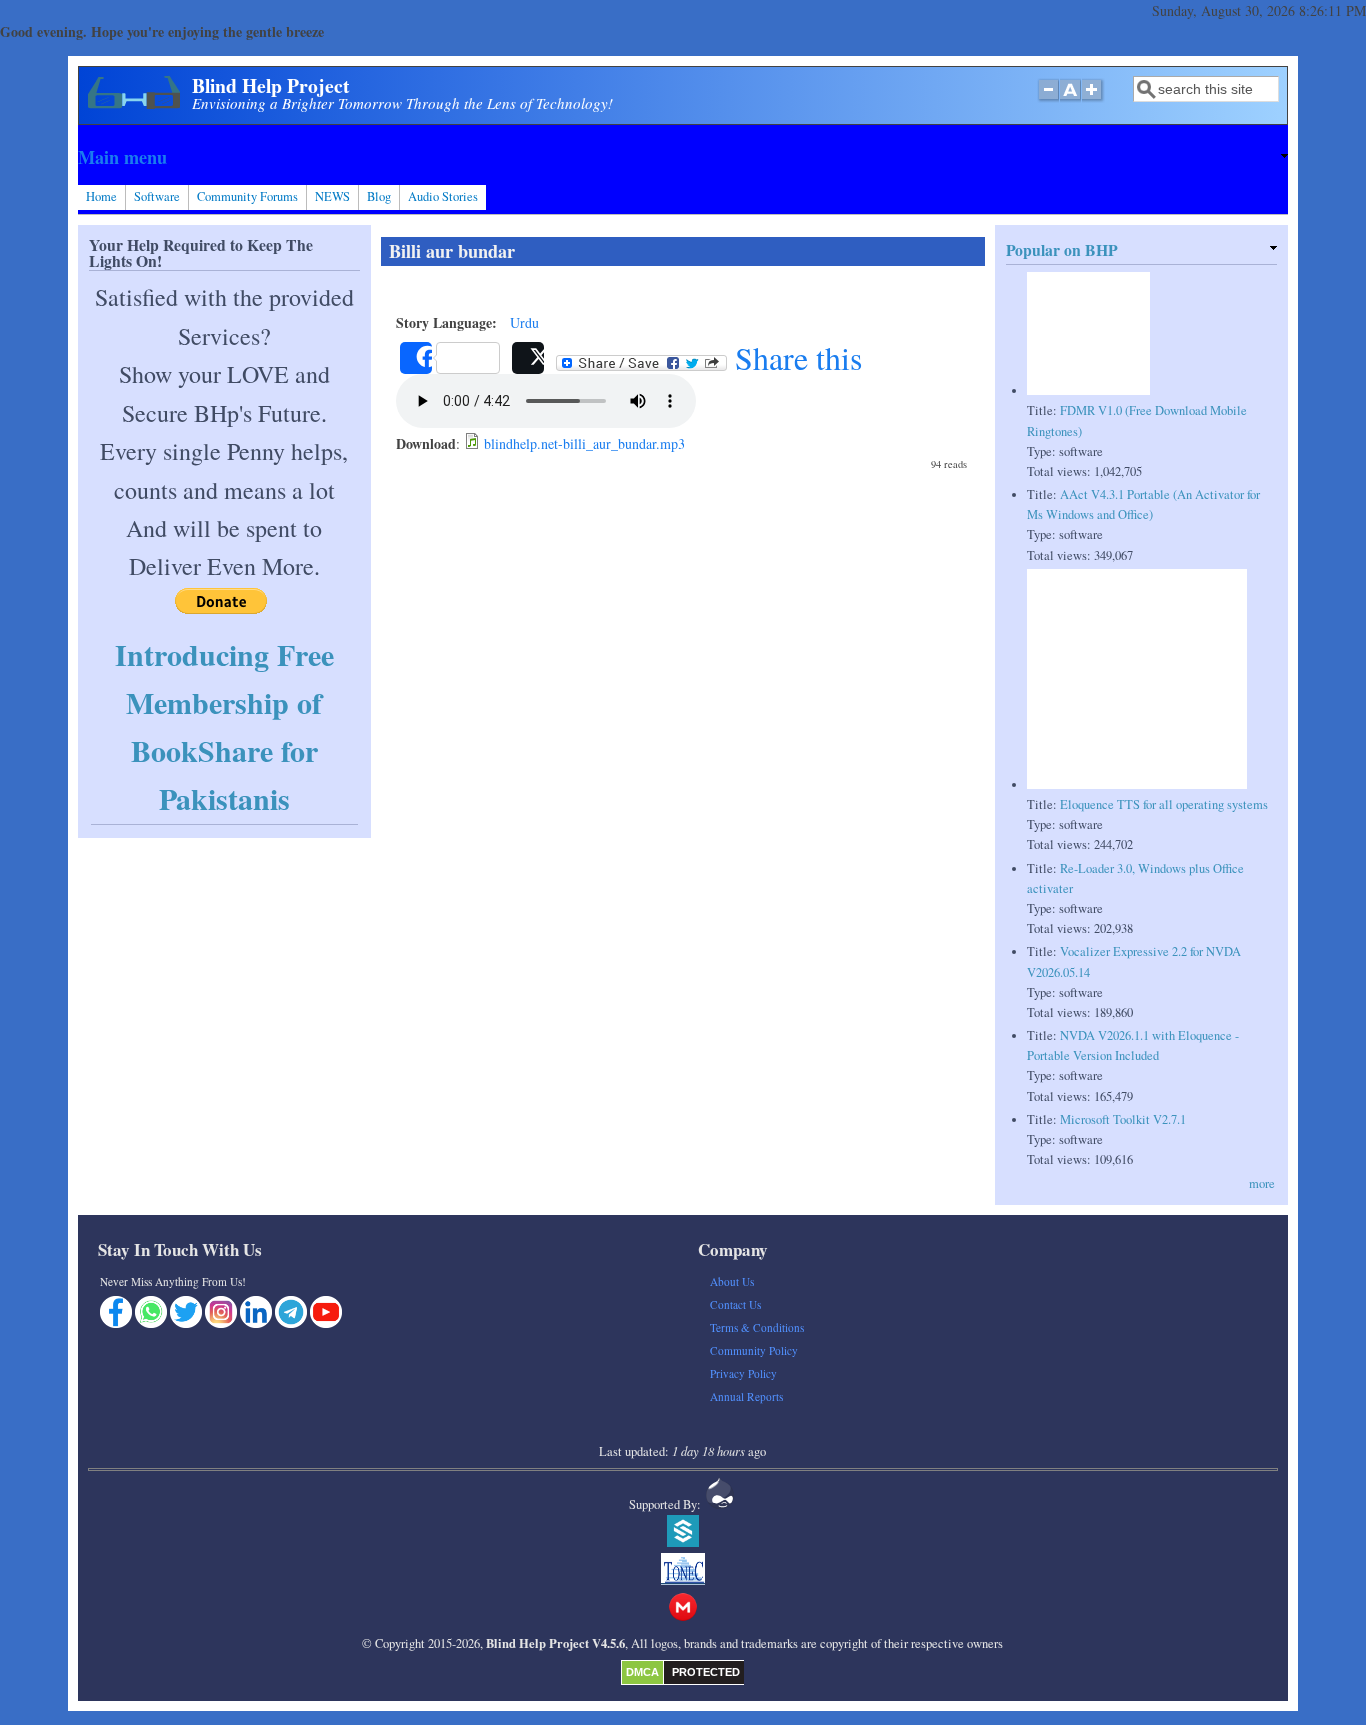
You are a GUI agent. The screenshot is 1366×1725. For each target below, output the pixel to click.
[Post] (528, 358)
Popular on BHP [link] (1062, 249)
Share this (794, 358)
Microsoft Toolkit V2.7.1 (1123, 1119)
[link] (682, 157)
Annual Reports (746, 1396)
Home (101, 196)
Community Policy (754, 1350)
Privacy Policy (743, 1373)
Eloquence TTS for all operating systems (1164, 804)
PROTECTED (706, 1672)
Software (157, 196)
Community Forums (247, 196)
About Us (732, 1281)
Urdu (524, 322)
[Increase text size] (1093, 100)
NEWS (332, 196)
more (1262, 1183)
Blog (379, 196)
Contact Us (735, 1304)
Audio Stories (443, 196)
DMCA (642, 1672)
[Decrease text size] (1048, 100)
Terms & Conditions (757, 1327)
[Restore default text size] (1070, 100)
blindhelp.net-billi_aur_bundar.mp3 (584, 443)
